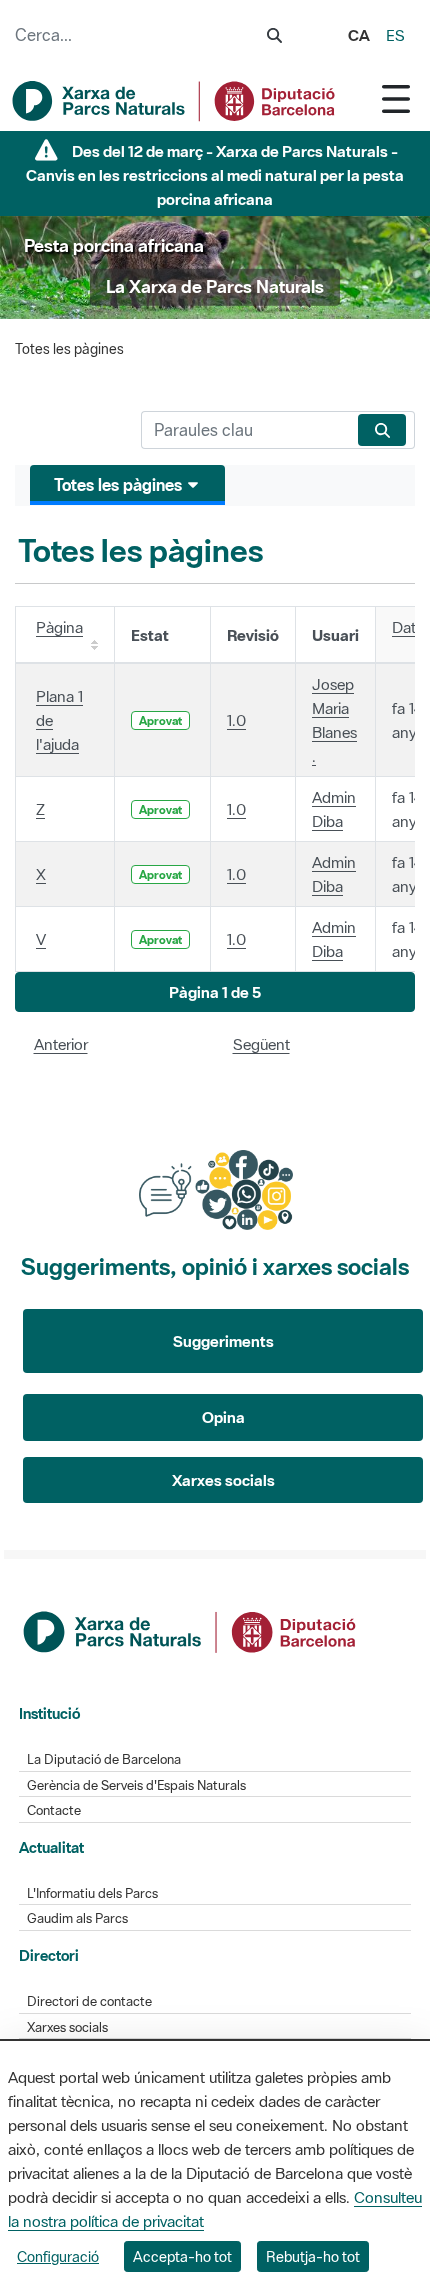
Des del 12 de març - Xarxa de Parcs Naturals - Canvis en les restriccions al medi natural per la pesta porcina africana (215, 175)
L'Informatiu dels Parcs (92, 1893)
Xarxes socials (223, 1480)
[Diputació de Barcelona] (191, 1630)
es (395, 35)
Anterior (61, 1044)
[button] (215, 992)
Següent (261, 1044)
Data (408, 627)
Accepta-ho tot (182, 2256)
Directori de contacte (89, 2001)
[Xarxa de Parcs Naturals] (175, 101)
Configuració (58, 2256)
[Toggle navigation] (396, 98)
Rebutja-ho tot (313, 2256)
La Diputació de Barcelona (104, 1759)
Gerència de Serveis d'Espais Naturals (136, 1785)
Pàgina (59, 627)
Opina (223, 1417)
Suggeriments (223, 1341)
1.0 (236, 720)
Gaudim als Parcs (77, 1918)
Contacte (54, 1810)
